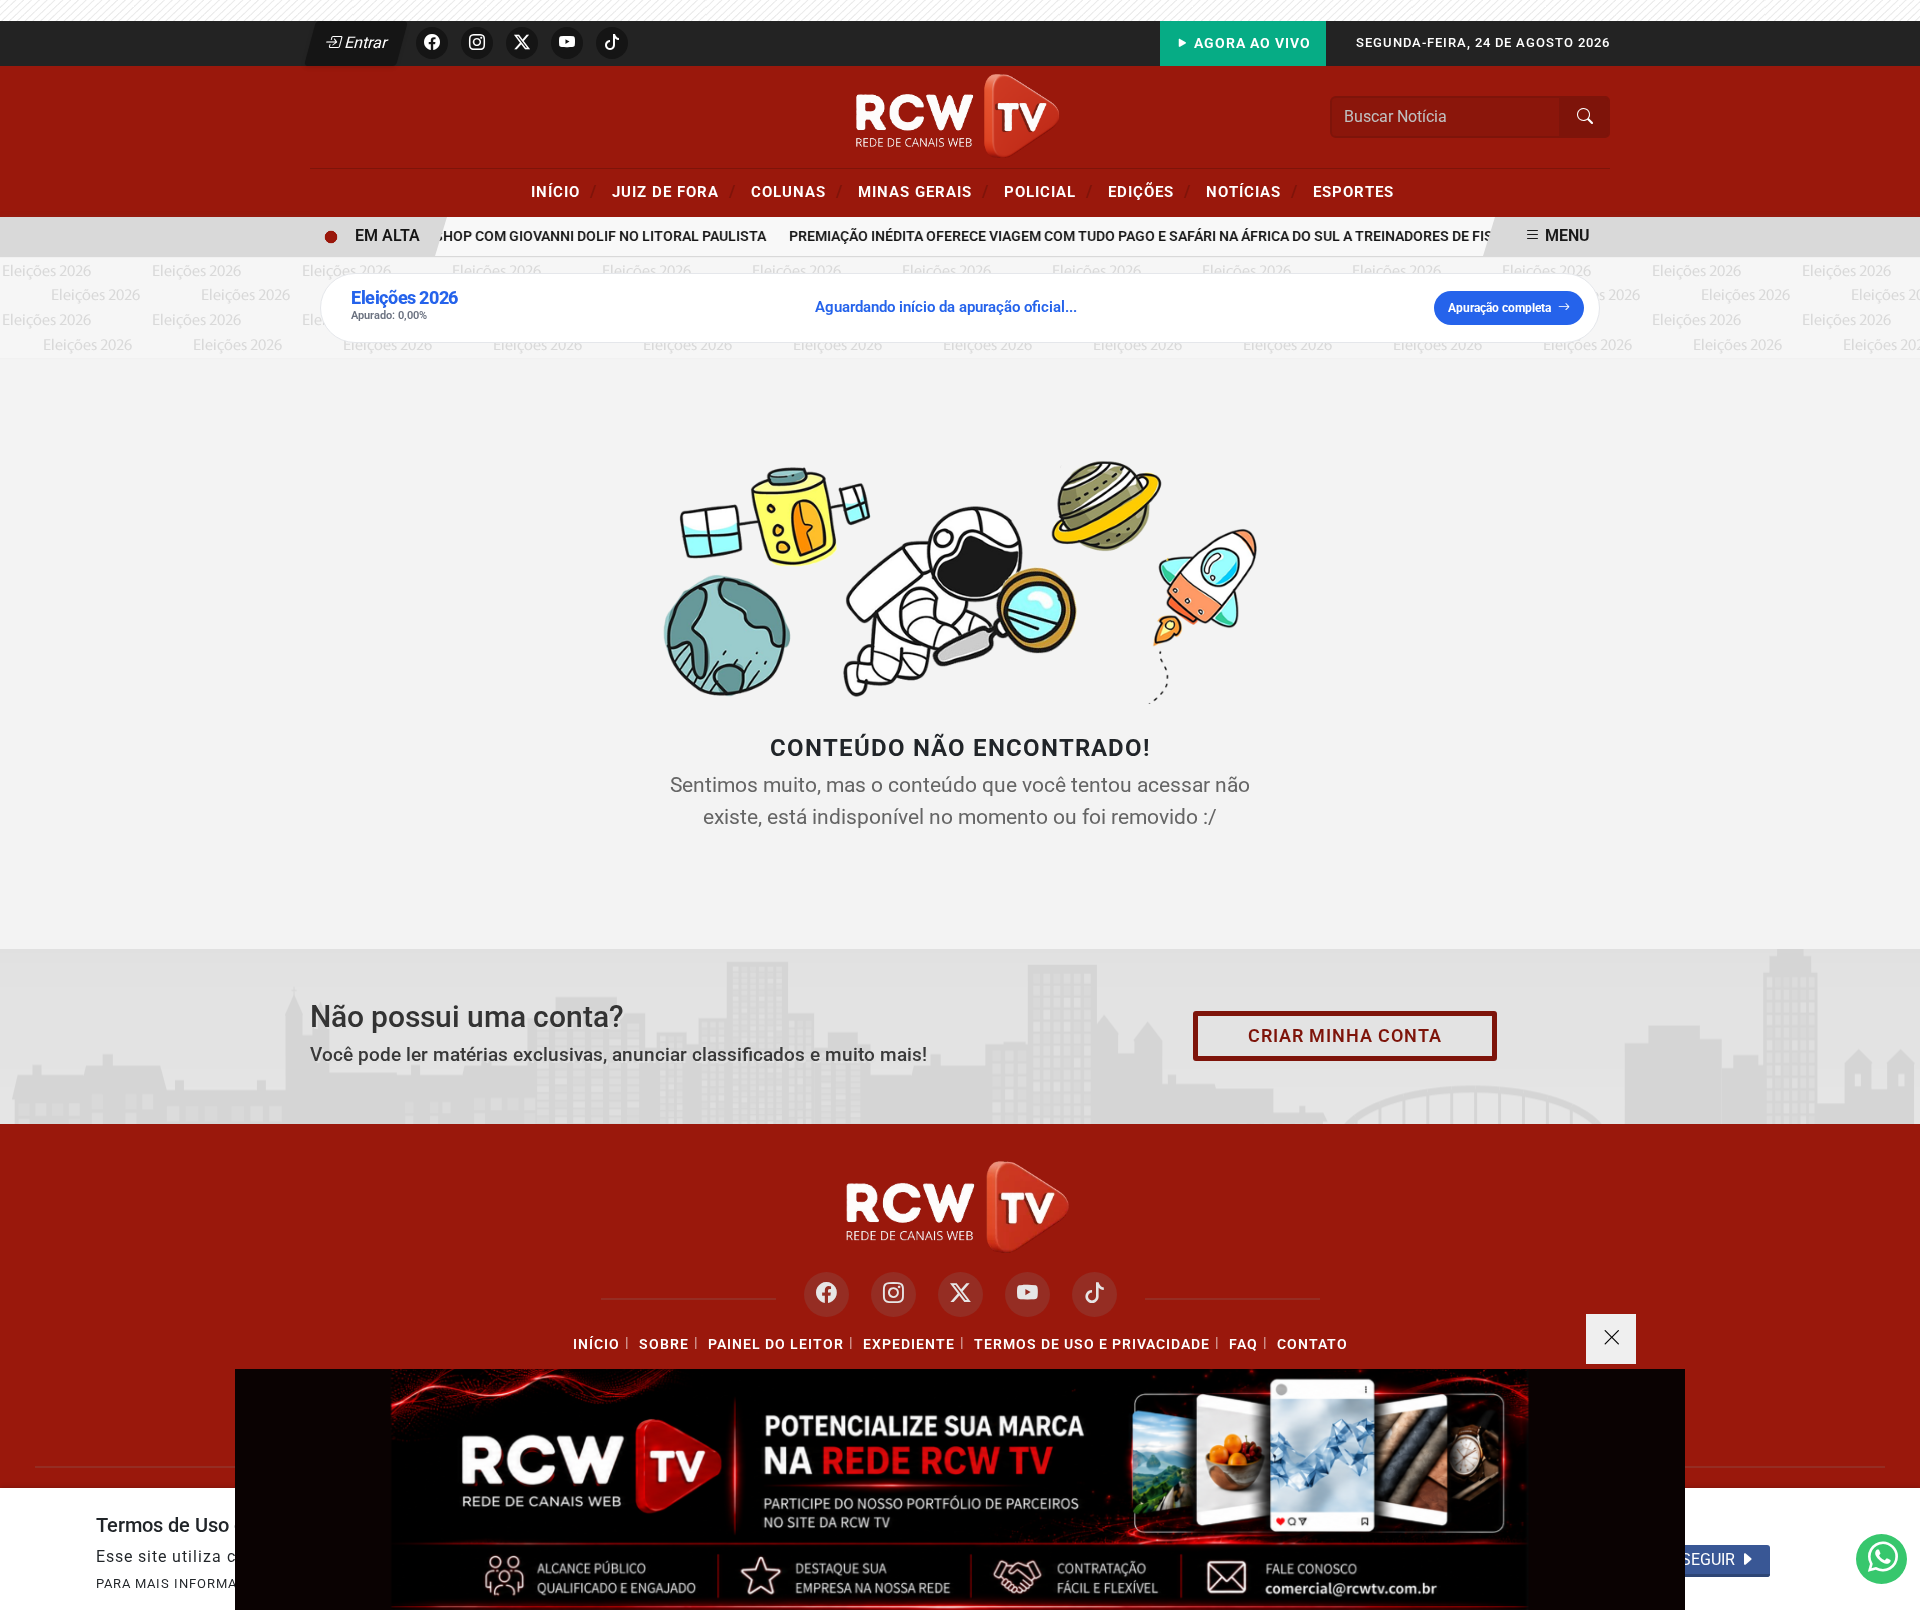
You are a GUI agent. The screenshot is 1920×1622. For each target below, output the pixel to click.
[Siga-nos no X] (960, 1294)
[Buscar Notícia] (1585, 117)
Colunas (797, 191)
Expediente (909, 1344)
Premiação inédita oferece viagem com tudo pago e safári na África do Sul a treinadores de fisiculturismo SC (1179, 236)
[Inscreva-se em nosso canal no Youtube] (1027, 1294)
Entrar (364, 42)
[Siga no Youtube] (567, 43)
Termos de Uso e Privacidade (1092, 1344)
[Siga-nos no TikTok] (1094, 1294)
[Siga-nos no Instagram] (893, 1294)
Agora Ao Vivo (1250, 43)
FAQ (1243, 1344)
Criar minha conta (1345, 1036)
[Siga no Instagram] (477, 43)
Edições (1149, 191)
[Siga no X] (522, 43)
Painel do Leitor (776, 1344)
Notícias (1252, 191)
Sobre (664, 1344)
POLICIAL (1048, 191)
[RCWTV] (960, 115)
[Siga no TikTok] (612, 43)
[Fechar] (1611, 1339)
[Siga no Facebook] (432, 43)
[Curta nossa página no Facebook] (826, 1294)
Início (564, 191)
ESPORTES (1353, 192)
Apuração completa (1499, 308)
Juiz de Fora (674, 191)
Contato (1312, 1344)
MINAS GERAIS (923, 191)
